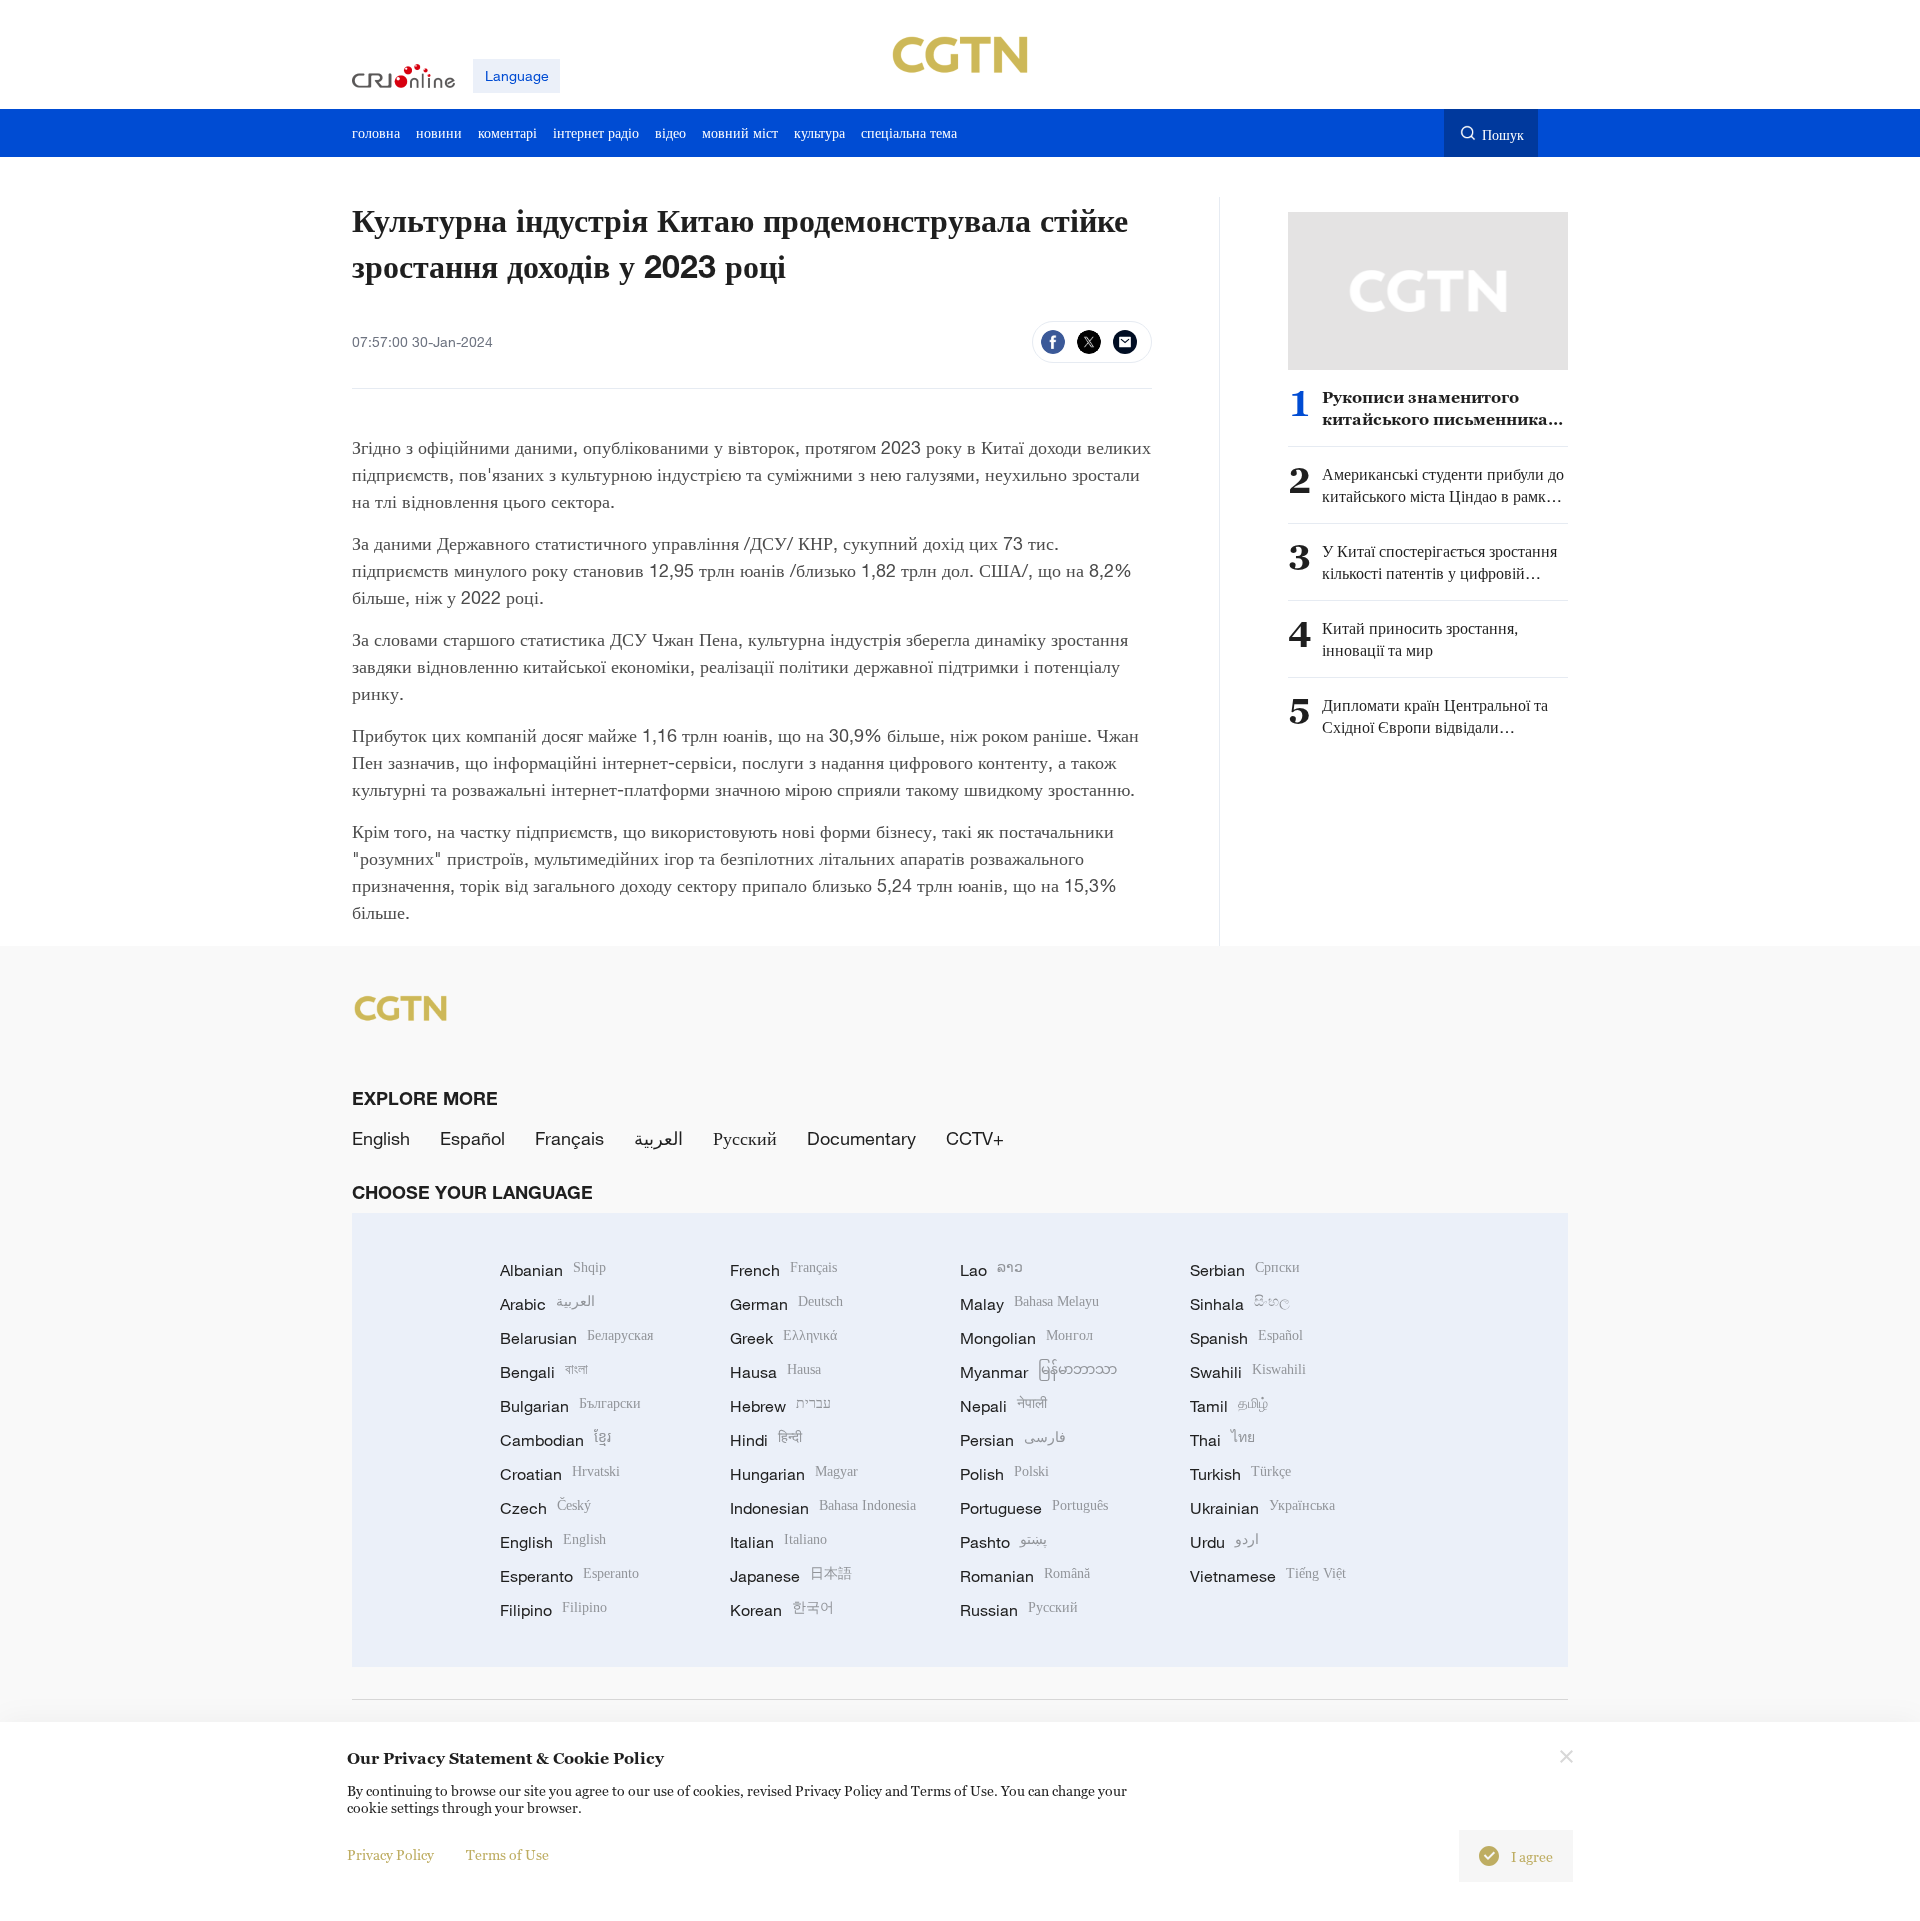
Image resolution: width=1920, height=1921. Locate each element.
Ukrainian (1262, 1508)
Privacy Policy (390, 1854)
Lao (991, 1270)
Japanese (791, 1576)
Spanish (1246, 1338)
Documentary (861, 1138)
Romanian (1025, 1576)
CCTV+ (975, 1138)
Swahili (1248, 1372)
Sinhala (1240, 1304)
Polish (1004, 1474)
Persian (1013, 1440)
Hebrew (780, 1406)
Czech (545, 1508)
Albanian (553, 1270)
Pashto (1003, 1542)
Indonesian (823, 1508)
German (786, 1304)
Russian (1019, 1610)
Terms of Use (507, 1854)
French (783, 1270)
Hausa (775, 1372)
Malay (1029, 1304)
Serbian (1245, 1270)
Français (569, 1138)
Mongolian (1026, 1338)
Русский (745, 1138)
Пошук (1503, 134)
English (381, 1138)
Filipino (553, 1610)
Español (472, 1138)
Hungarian (794, 1474)
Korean (782, 1610)
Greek (783, 1338)
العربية (658, 1138)
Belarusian (576, 1338)
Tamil (1229, 1406)
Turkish (1240, 1474)
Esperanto (569, 1576)
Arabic (547, 1304)
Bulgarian (570, 1406)
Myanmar (1038, 1372)
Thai (1222, 1440)
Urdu (1224, 1542)
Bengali (544, 1372)
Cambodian (555, 1440)
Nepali (1003, 1406)
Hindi (766, 1440)
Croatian (560, 1474)
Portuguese (1034, 1508)
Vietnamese (1268, 1576)
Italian (778, 1542)
